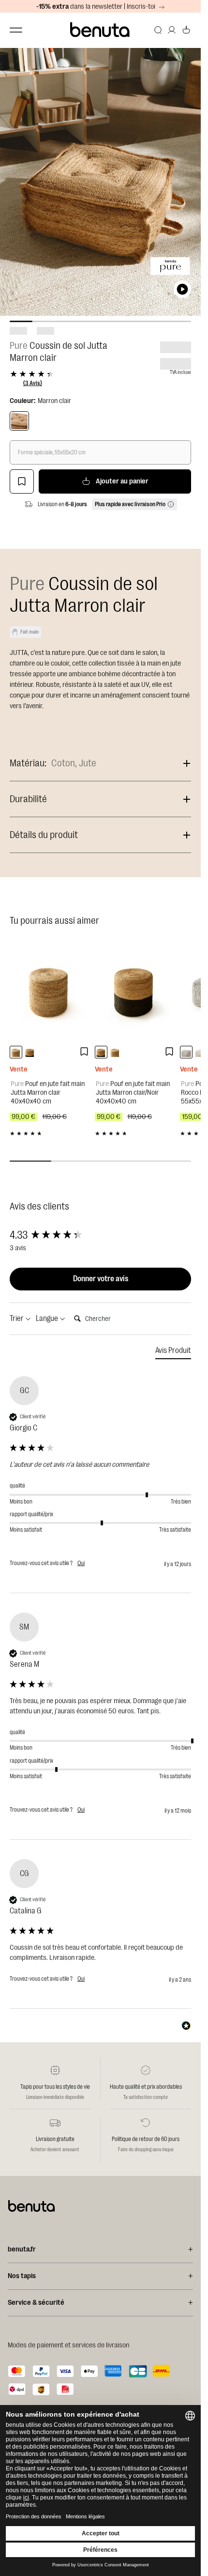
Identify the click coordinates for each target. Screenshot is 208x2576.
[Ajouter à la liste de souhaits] (22, 481)
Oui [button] (81, 1563)
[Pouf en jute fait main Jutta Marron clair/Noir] (135, 991)
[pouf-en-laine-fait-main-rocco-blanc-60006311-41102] (200, 1052)
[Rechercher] (158, 30)
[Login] (172, 30)
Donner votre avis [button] (101, 1279)
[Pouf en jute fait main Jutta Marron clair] (50, 991)
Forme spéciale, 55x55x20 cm (52, 452)
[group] (100, 1235)
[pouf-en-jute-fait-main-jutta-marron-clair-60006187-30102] (16, 1052)
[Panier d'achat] (186, 30)
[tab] (173, 1352)
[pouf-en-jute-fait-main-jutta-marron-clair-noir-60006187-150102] (30, 1052)
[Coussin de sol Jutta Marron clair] (19, 421)
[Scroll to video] (182, 289)
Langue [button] (48, 1319)
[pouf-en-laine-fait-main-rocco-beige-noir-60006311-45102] (186, 1052)
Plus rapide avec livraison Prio (130, 504)
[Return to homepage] (100, 30)
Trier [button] (17, 1319)
